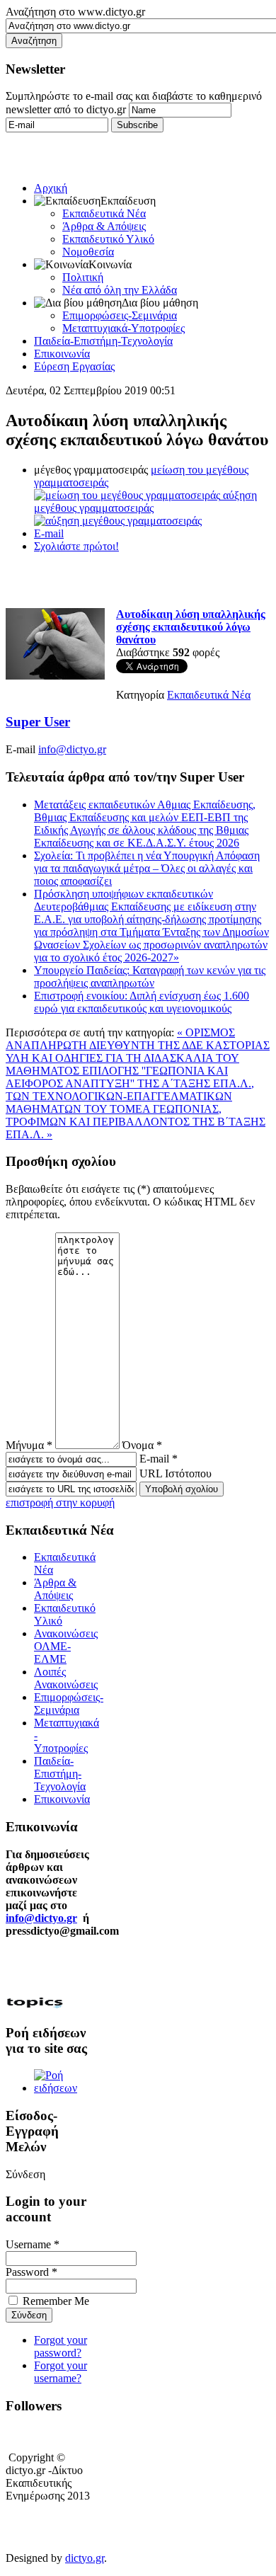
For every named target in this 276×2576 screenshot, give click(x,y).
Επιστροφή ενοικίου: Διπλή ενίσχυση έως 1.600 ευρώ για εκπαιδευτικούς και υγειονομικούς (142, 1002)
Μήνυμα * (29, 1445)
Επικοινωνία (62, 354)
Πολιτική (83, 277)
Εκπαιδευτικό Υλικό (108, 239)
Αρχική (51, 188)
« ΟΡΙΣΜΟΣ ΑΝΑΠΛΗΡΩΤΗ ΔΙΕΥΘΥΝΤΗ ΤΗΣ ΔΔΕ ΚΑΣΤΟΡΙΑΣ (138, 1039)
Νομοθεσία (88, 252)
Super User (38, 722)
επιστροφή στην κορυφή (60, 1502)
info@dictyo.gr (72, 749)
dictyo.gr (85, 2558)
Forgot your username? (61, 2372)
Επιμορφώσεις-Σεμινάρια (120, 315)
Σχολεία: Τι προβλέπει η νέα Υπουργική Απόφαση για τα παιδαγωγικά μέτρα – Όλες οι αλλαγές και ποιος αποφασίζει (147, 868)
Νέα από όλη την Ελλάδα (120, 290)
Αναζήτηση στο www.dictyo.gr (75, 12)
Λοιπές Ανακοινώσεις (66, 1678)
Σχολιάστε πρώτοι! (76, 546)
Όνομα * (142, 1445)
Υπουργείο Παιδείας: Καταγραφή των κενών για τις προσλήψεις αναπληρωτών (150, 977)
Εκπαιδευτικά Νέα (104, 213)
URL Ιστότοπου (176, 1473)
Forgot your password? (61, 2346)
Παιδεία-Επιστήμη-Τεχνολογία (103, 341)
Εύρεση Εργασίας (74, 366)
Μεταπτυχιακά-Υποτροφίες (123, 328)
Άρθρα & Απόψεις (104, 226)
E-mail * (159, 1459)
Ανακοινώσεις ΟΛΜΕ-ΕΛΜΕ (66, 1646)
